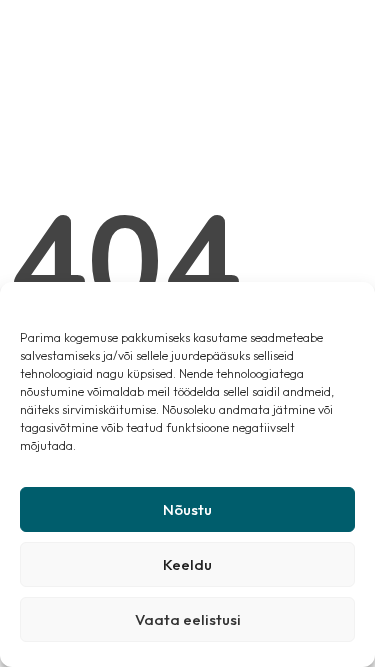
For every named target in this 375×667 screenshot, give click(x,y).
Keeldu (187, 564)
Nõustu (187, 509)
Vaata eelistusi (188, 619)
